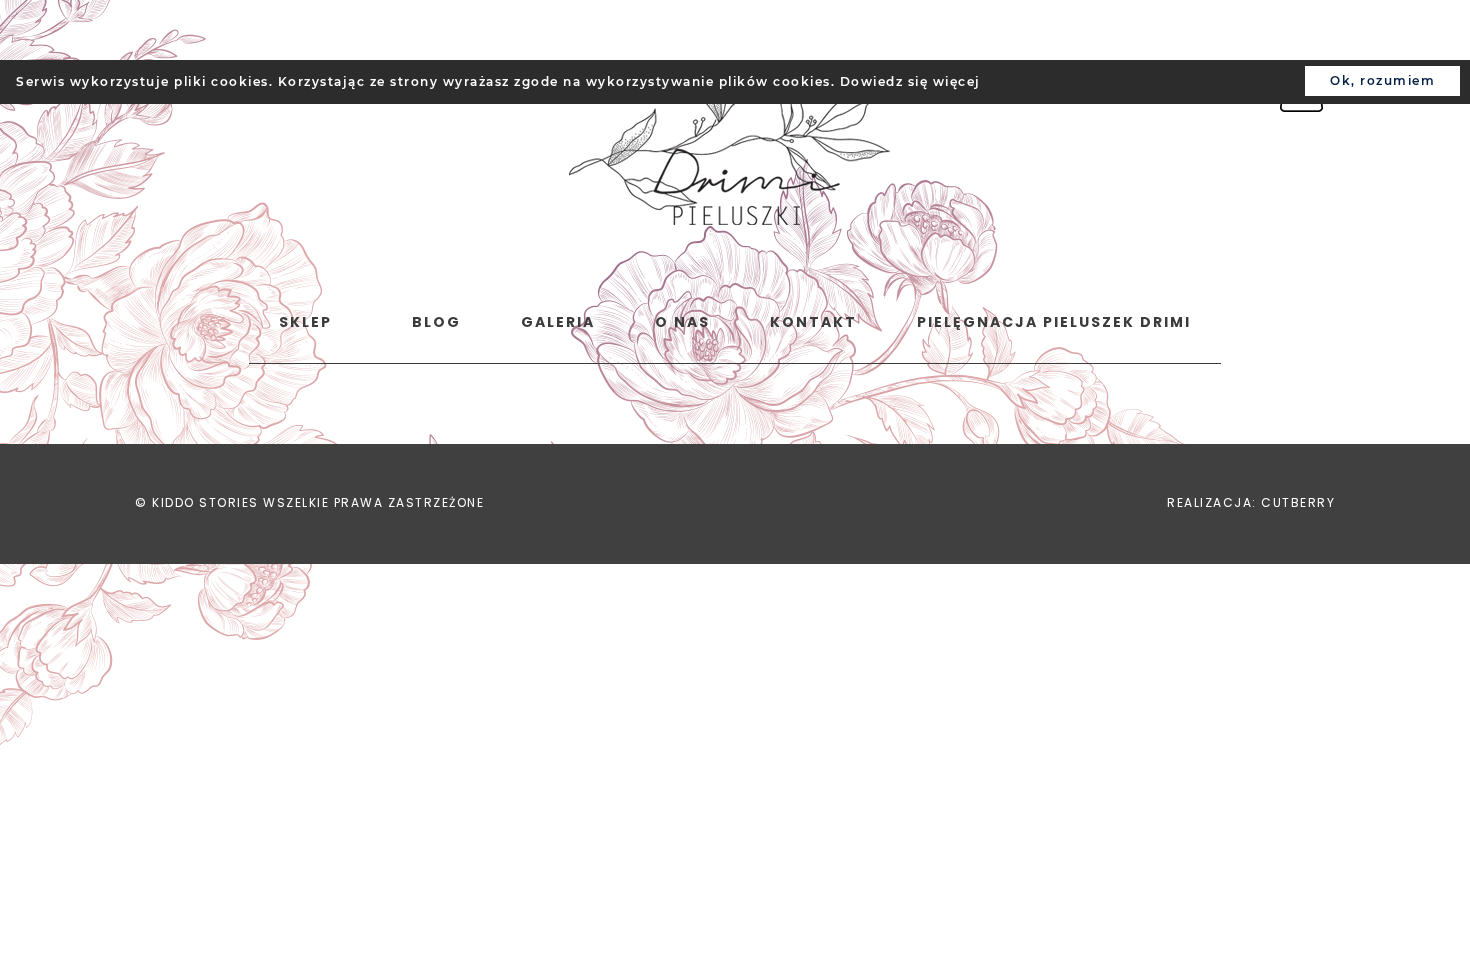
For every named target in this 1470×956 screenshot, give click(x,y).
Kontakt (813, 322)
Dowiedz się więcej (910, 81)
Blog (436, 322)
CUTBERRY (1298, 502)
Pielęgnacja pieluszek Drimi (1054, 322)
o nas (682, 322)
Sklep (305, 322)
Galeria (558, 322)
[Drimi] (729, 146)
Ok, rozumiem (1382, 80)
